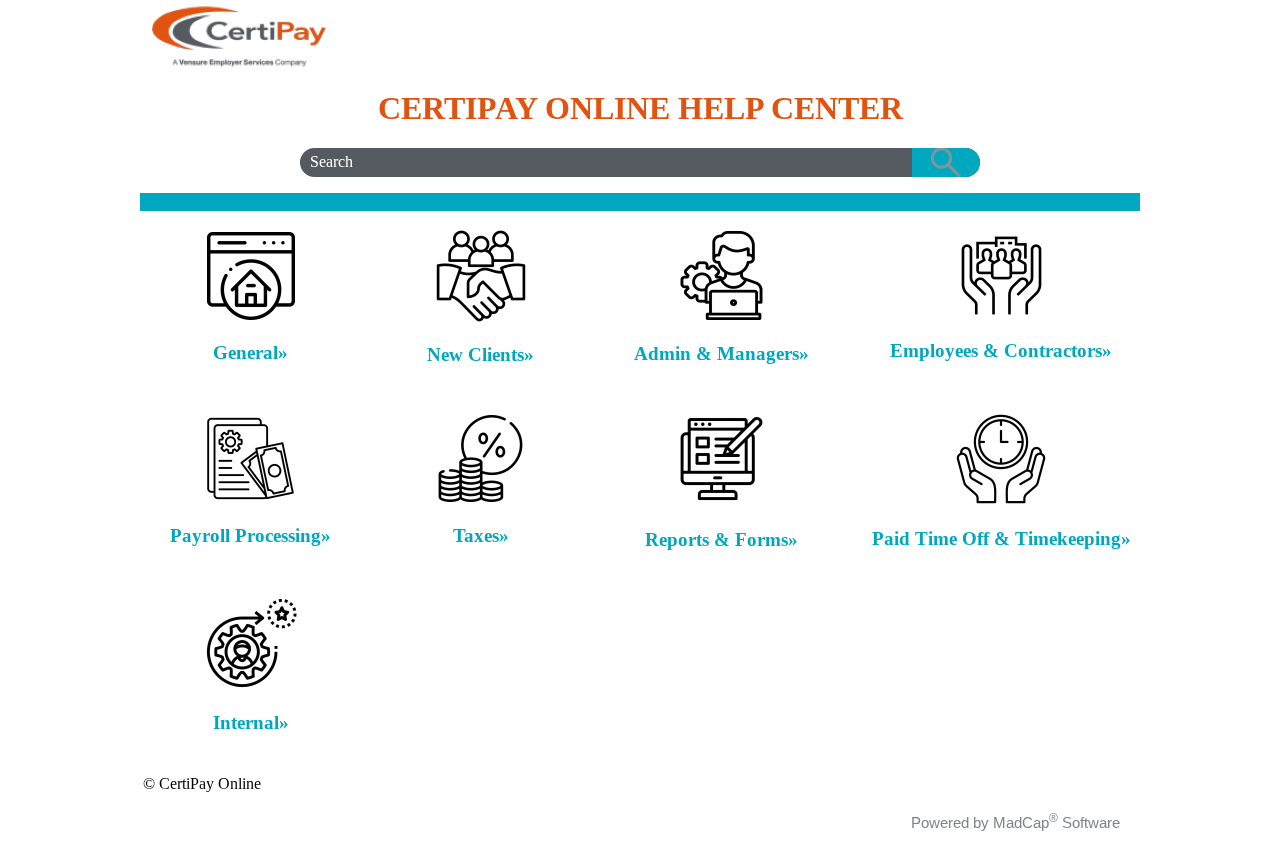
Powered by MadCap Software (1015, 822)
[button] (946, 162)
